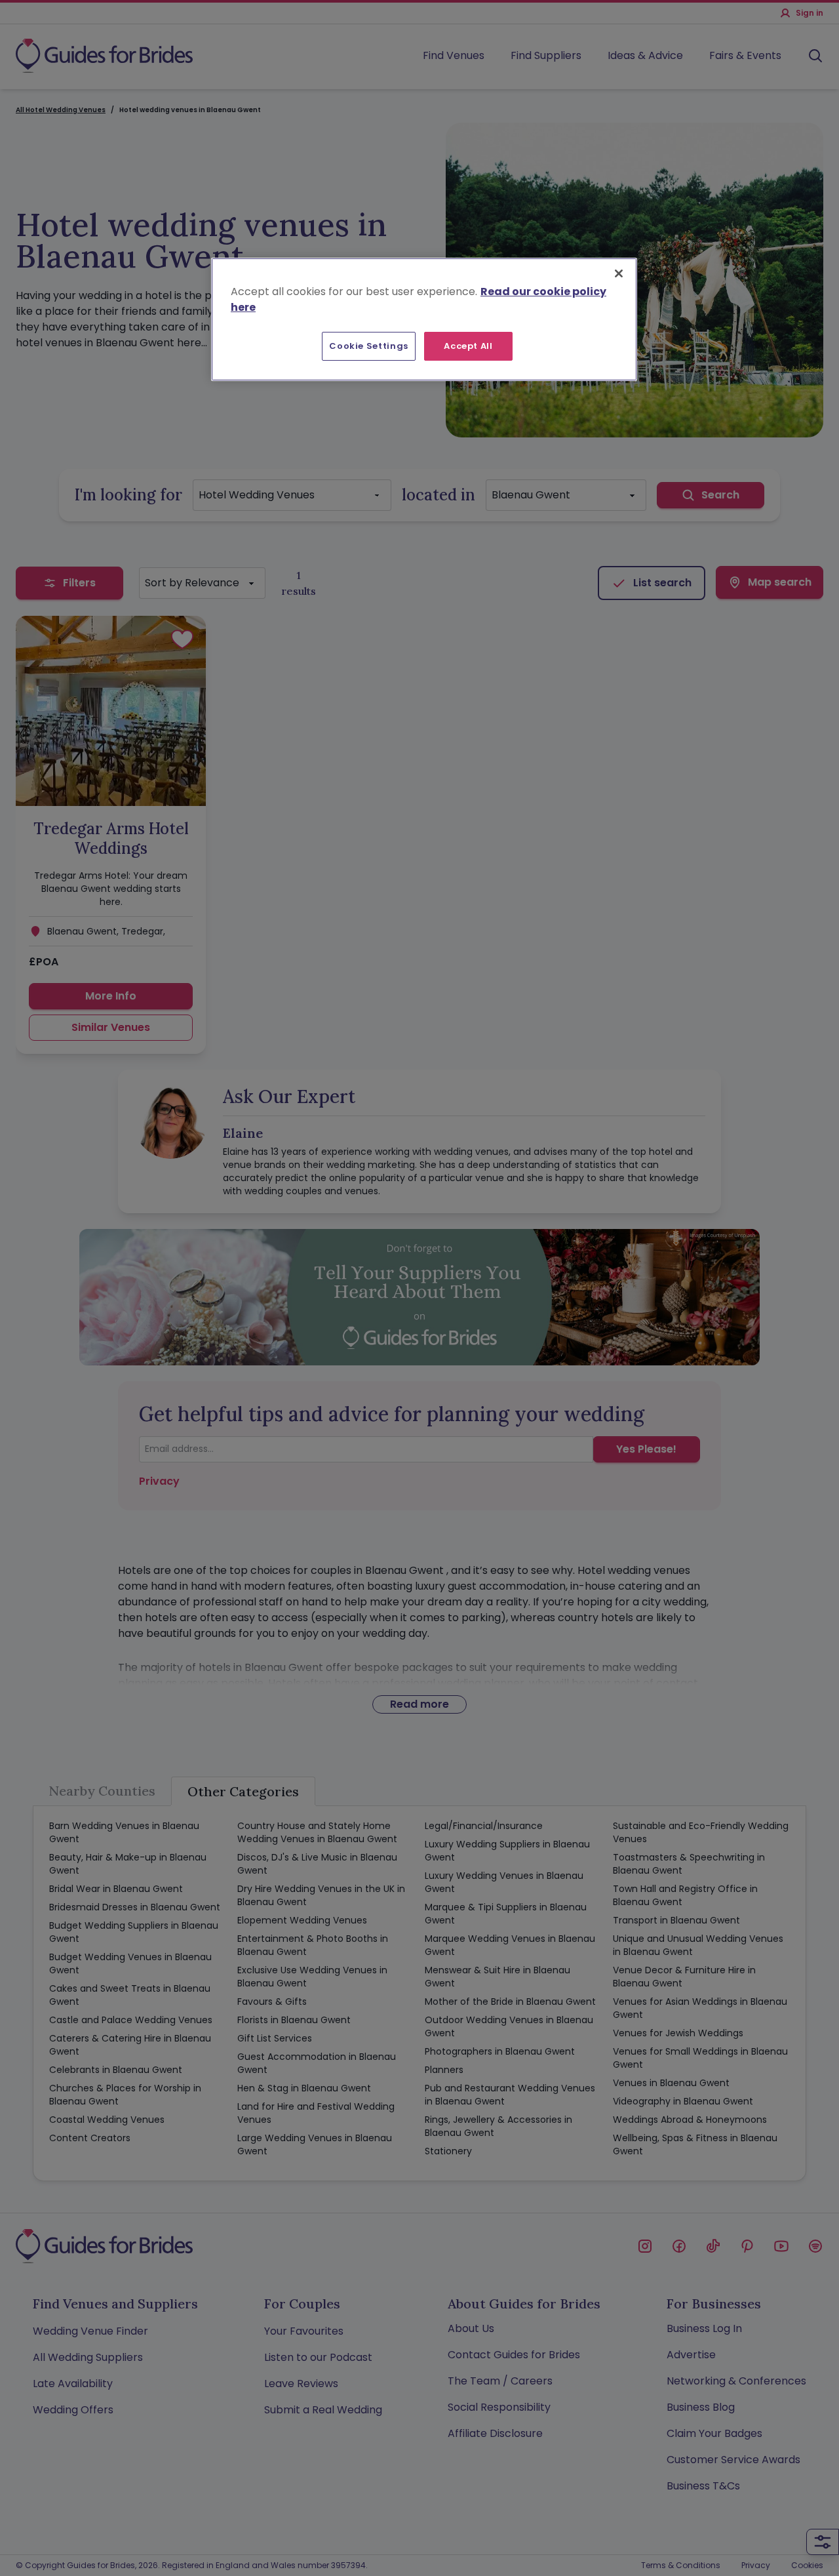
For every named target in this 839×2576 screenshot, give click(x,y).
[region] (424, 319)
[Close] (619, 273)
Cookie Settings (369, 346)
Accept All (468, 346)
